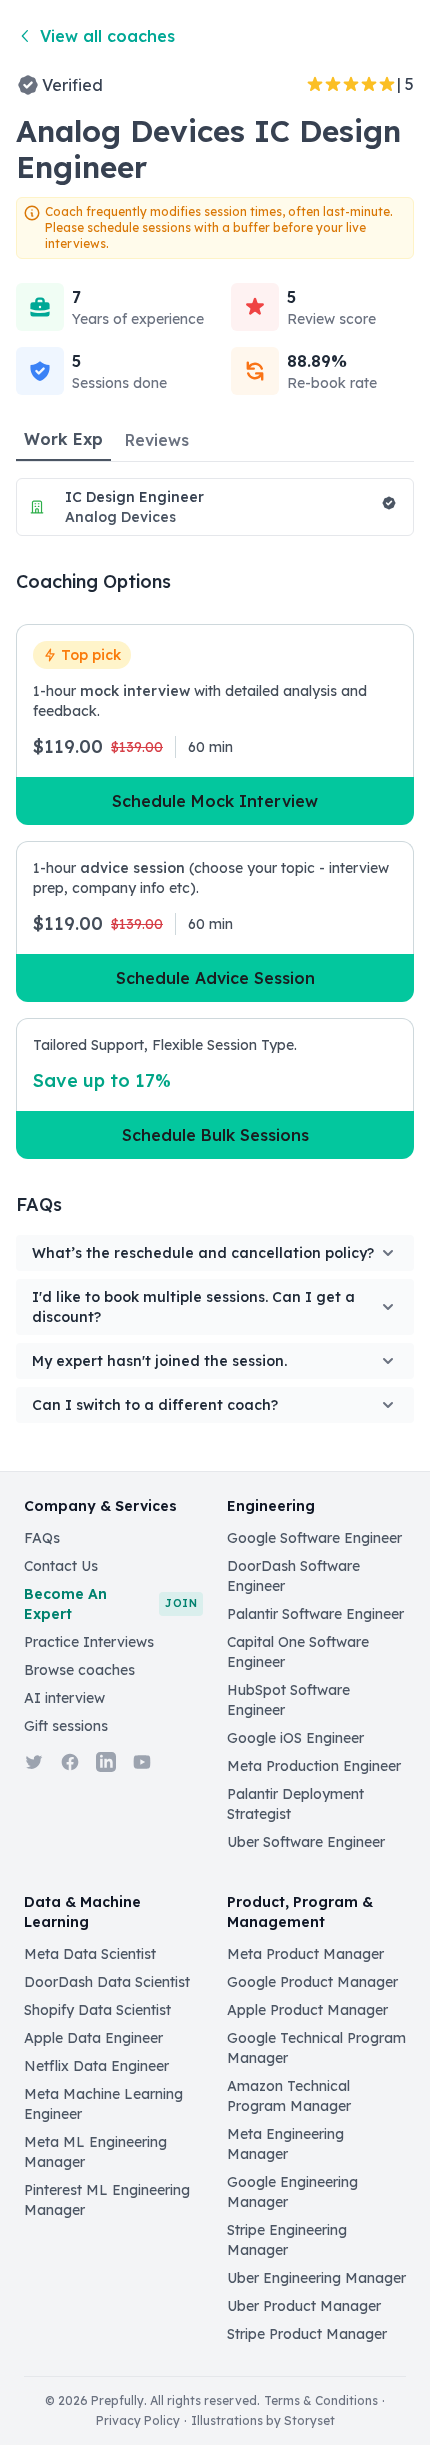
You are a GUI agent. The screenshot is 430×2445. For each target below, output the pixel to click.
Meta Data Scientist (90, 1954)
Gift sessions (66, 1726)
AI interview (64, 1698)
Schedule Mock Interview (215, 801)
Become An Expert (110, 1604)
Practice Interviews (89, 1642)
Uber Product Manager (304, 2306)
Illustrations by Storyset (263, 2420)
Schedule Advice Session (215, 978)
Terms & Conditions (321, 2400)
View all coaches (107, 36)
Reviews (157, 440)
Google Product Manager (312, 1982)
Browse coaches (79, 1670)
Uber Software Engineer (306, 1842)
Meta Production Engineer (314, 1766)
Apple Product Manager (307, 2010)
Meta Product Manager (305, 1954)
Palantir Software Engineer (315, 1614)
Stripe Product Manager (307, 2334)
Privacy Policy (138, 2420)
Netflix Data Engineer (96, 2066)
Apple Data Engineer (93, 2038)
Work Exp (63, 439)
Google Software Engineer (314, 1538)
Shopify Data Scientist (97, 2010)
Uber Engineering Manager (316, 2278)
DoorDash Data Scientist (107, 1982)
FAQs (42, 1538)
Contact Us (61, 1566)
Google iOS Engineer (295, 1738)
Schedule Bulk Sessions (215, 1135)
